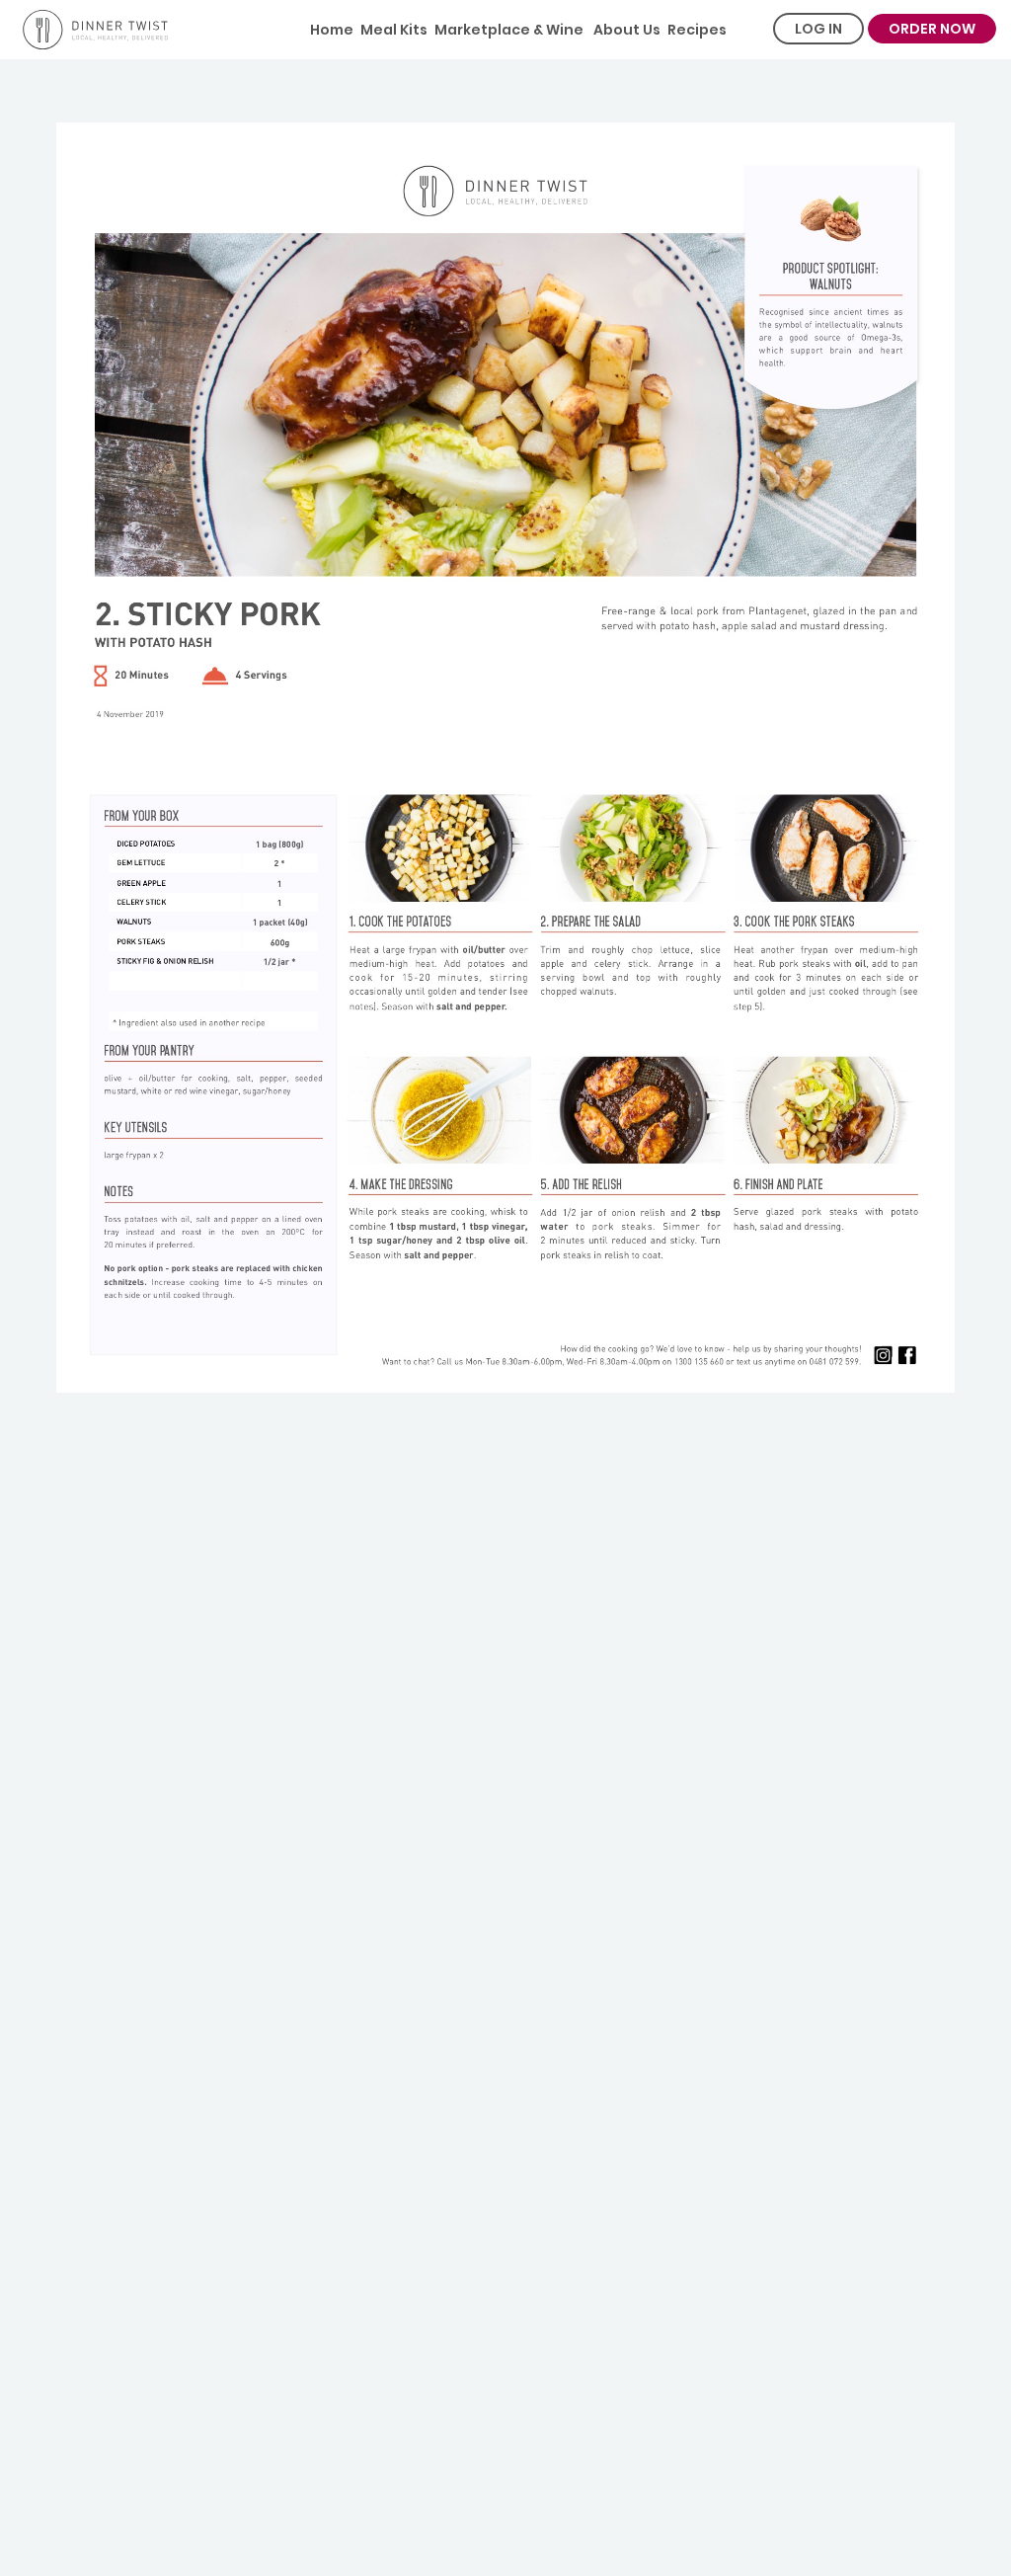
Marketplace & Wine (509, 30)
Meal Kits (394, 30)
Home (332, 30)
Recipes (697, 30)
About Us (625, 30)
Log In (818, 29)
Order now (932, 29)
